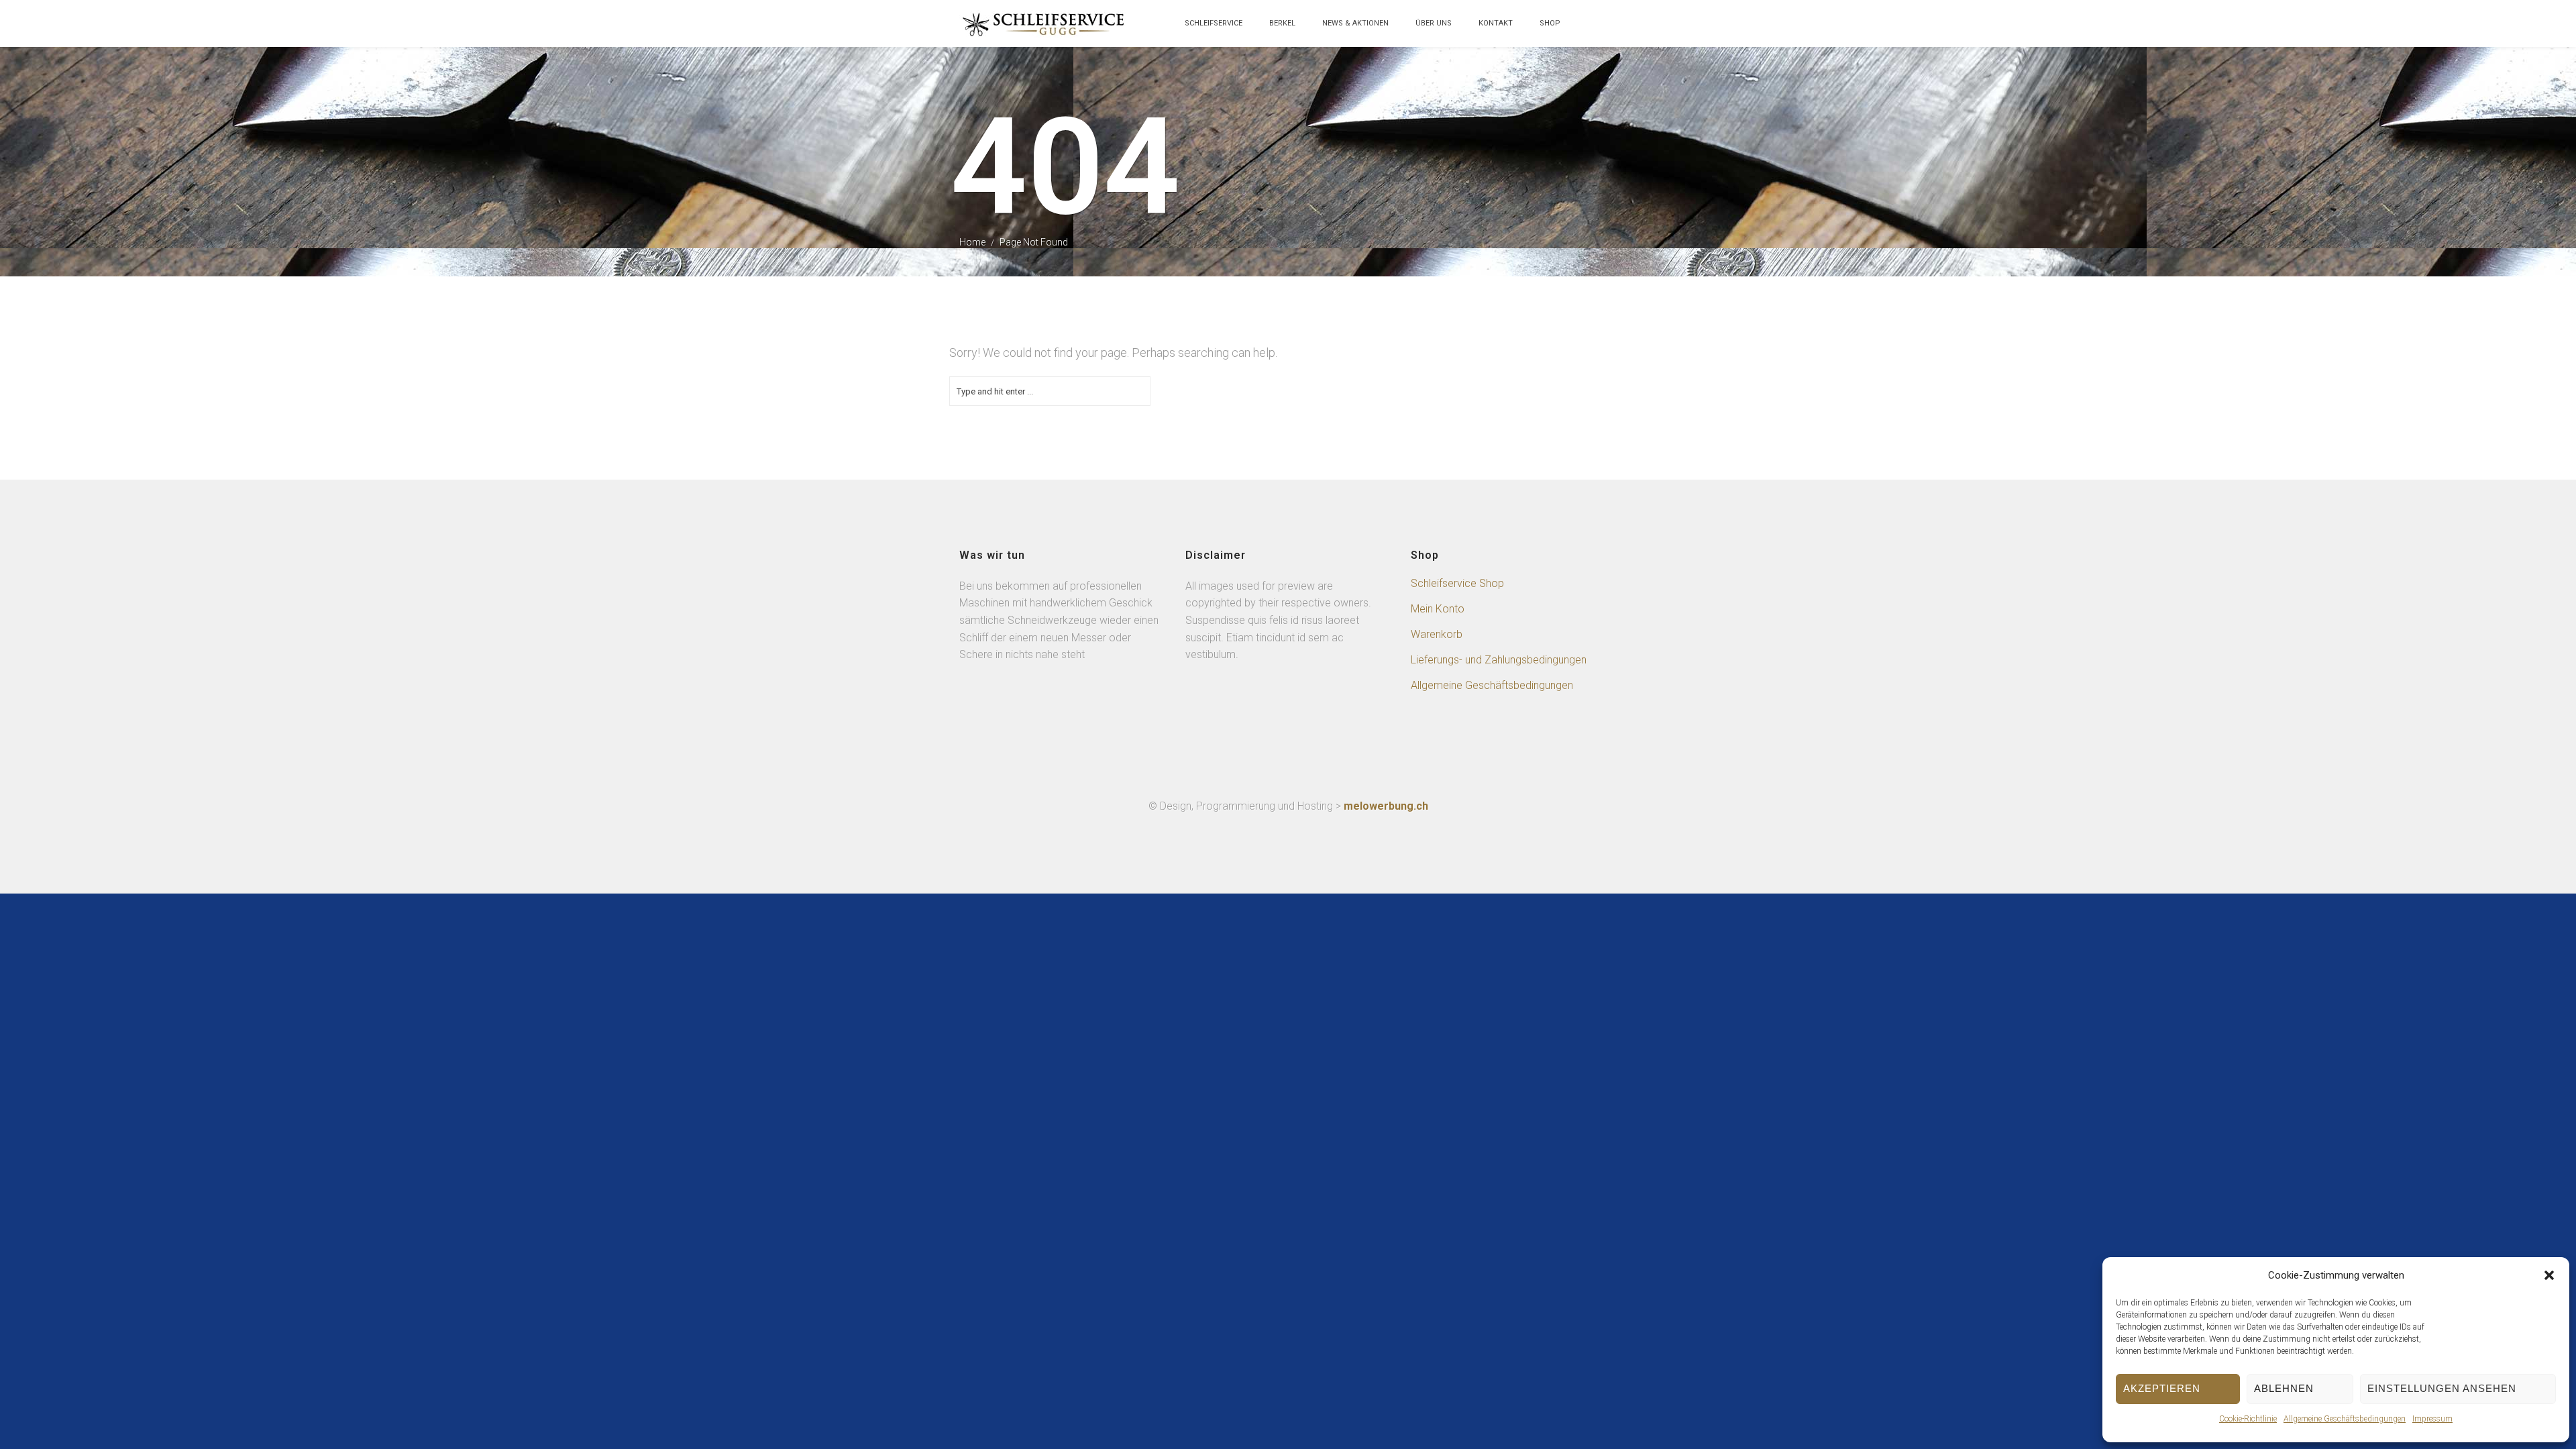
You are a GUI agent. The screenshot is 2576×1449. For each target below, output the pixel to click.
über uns (1434, 23)
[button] (2549, 1275)
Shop (1550, 23)
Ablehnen (2284, 1388)
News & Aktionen (1355, 23)
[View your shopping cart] (1587, 30)
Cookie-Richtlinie (2248, 1419)
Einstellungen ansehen (2442, 1388)
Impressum (2432, 1419)
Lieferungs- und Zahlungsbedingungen (1499, 660)
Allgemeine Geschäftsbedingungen (2345, 1419)
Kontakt (1496, 23)
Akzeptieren (2162, 1388)
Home (972, 242)
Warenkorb (1437, 634)
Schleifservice (1214, 23)
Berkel (1282, 23)
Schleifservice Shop (1457, 583)
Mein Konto (1438, 609)
